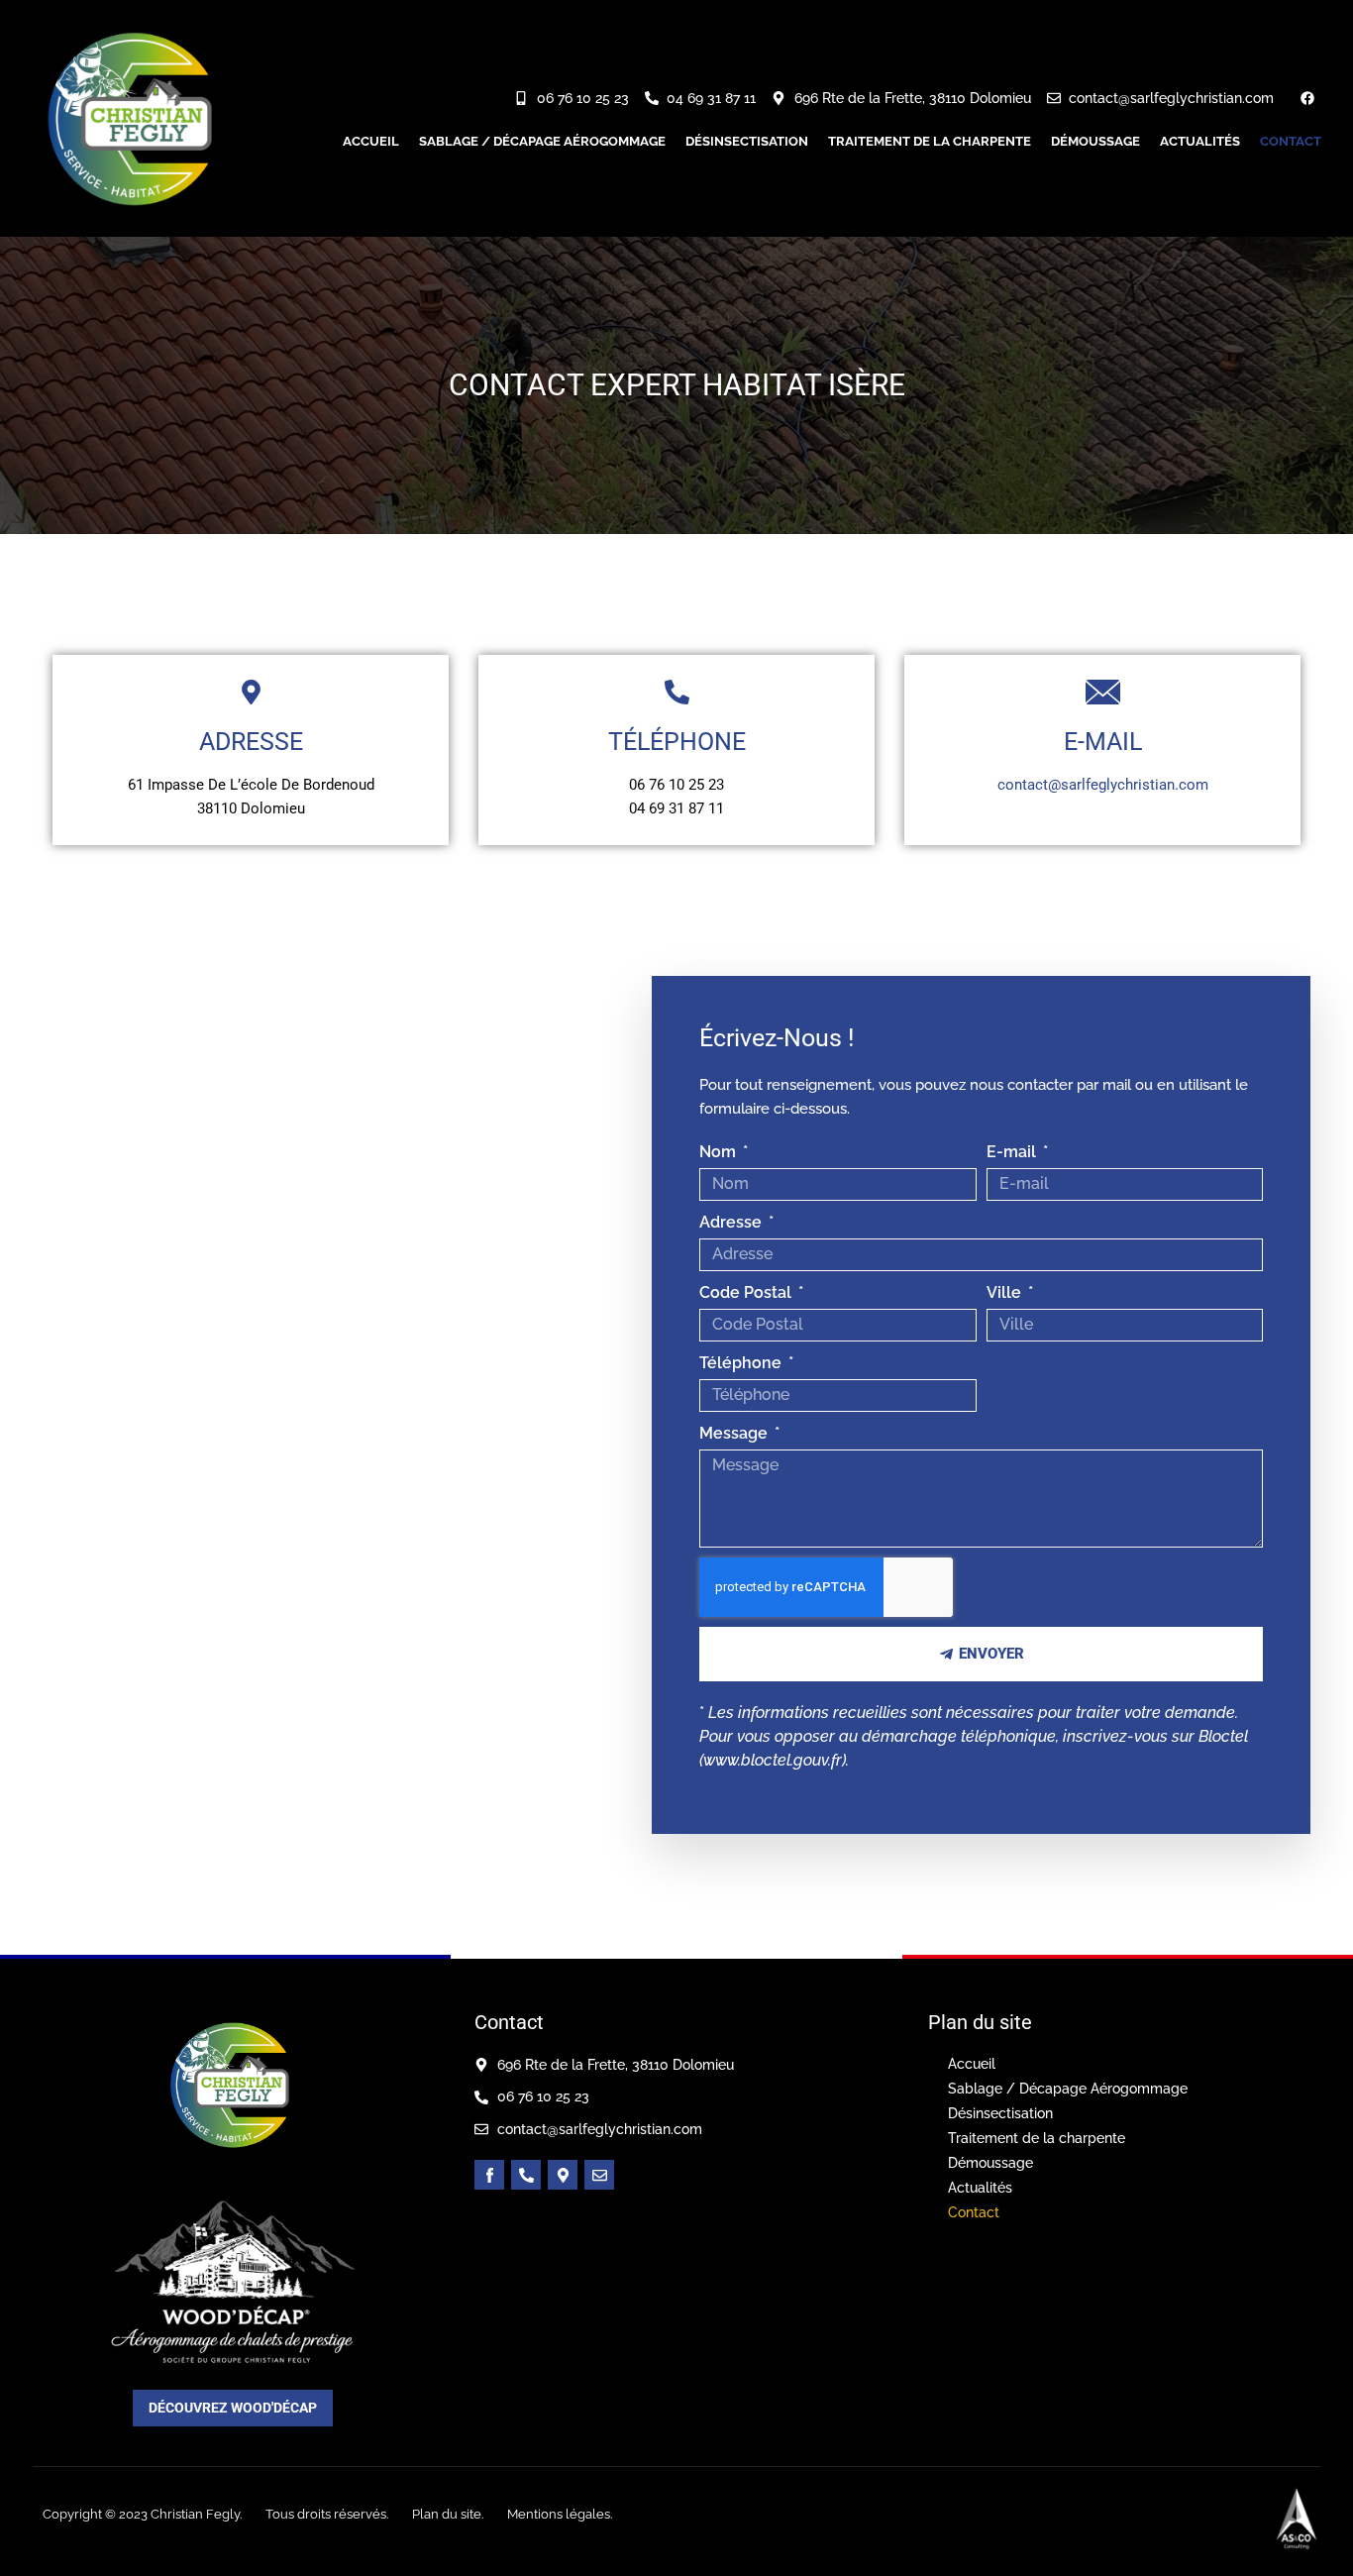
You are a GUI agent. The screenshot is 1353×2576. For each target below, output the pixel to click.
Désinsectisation (747, 141)
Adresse (251, 742)
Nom (720, 1152)
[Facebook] (1307, 98)
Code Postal (747, 1292)
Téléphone (742, 1363)
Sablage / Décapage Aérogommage (542, 141)
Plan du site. (448, 2514)
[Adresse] (251, 692)
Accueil (371, 141)
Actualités (1200, 141)
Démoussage (1095, 141)
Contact (1291, 141)
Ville (1006, 1292)
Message (735, 1433)
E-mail (1013, 1152)
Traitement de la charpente (930, 141)
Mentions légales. (560, 2514)
